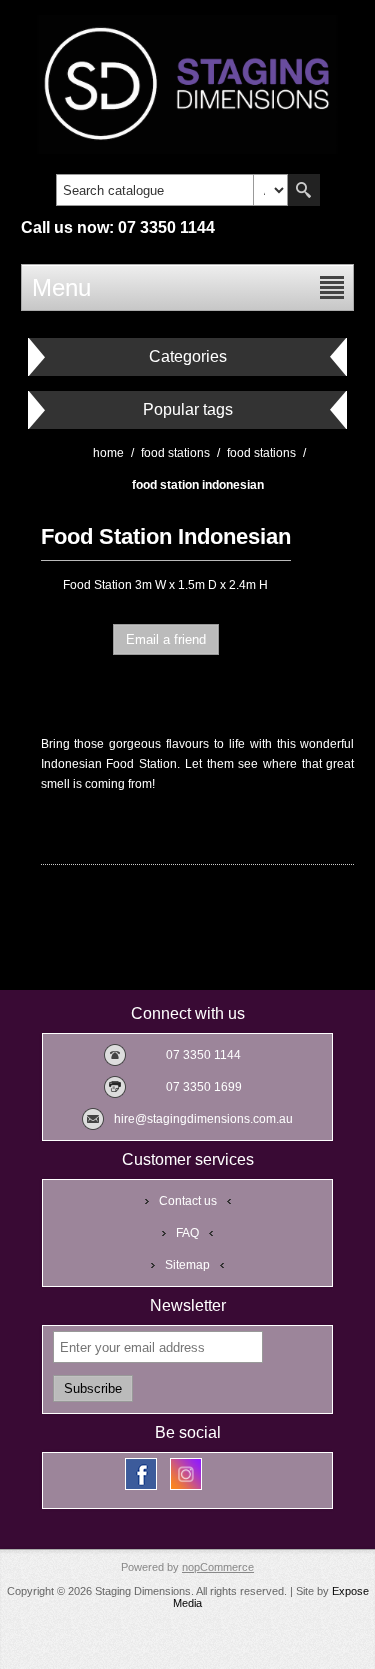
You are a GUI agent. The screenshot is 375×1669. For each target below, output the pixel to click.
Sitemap (187, 1265)
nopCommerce (218, 1567)
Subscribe (93, 1388)
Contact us (188, 1201)
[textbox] (155, 190)
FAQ (187, 1233)
